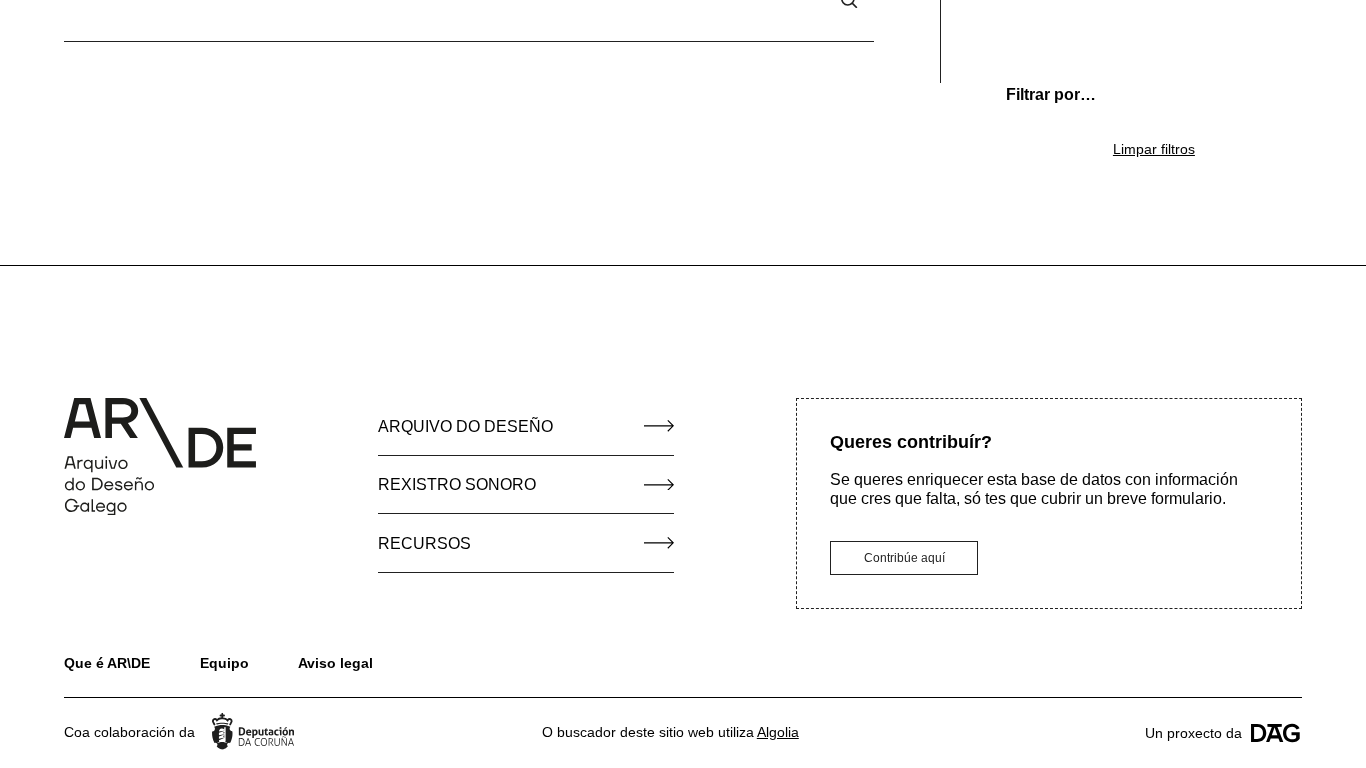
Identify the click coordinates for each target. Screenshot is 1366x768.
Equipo (224, 663)
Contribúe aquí (904, 558)
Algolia (778, 732)
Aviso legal (335, 663)
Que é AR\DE (107, 663)
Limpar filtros (1154, 149)
